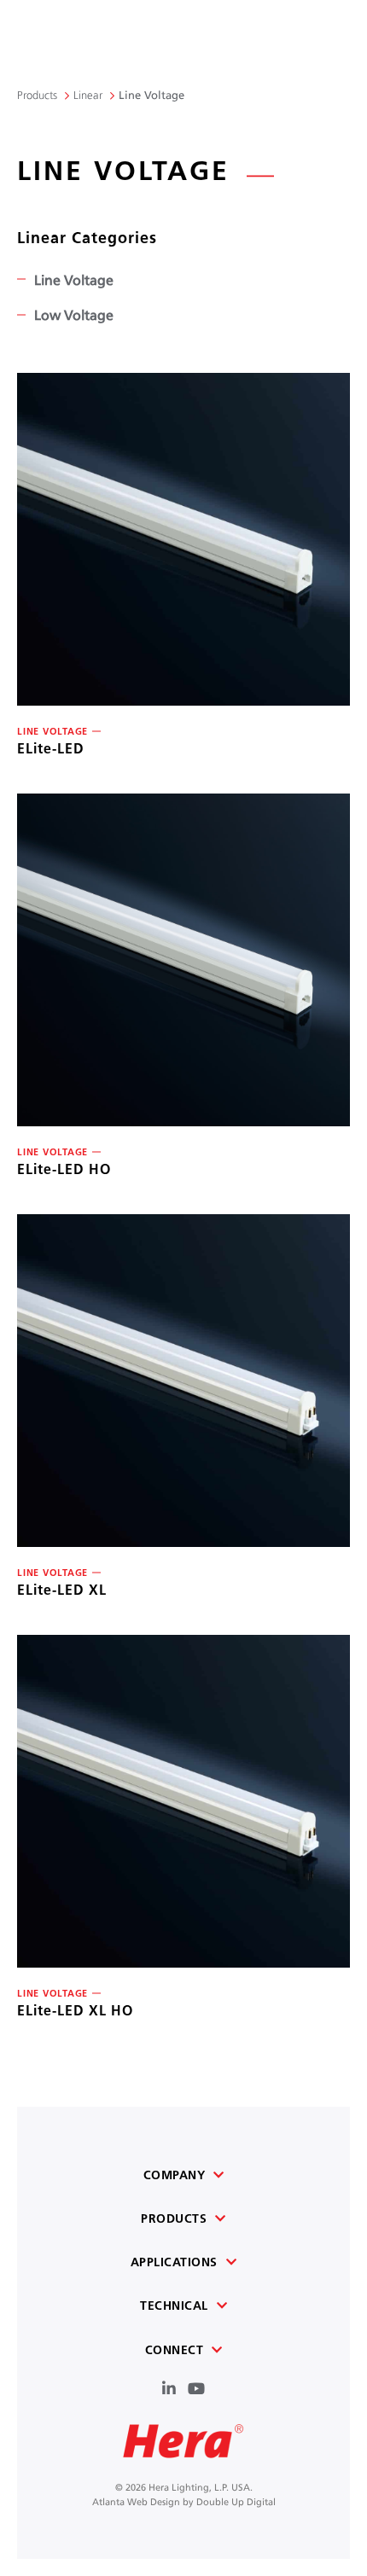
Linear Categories (87, 238)
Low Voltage (74, 314)
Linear (88, 93)
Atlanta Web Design (136, 2501)
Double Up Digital (236, 2501)
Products (37, 93)
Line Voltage (74, 279)
